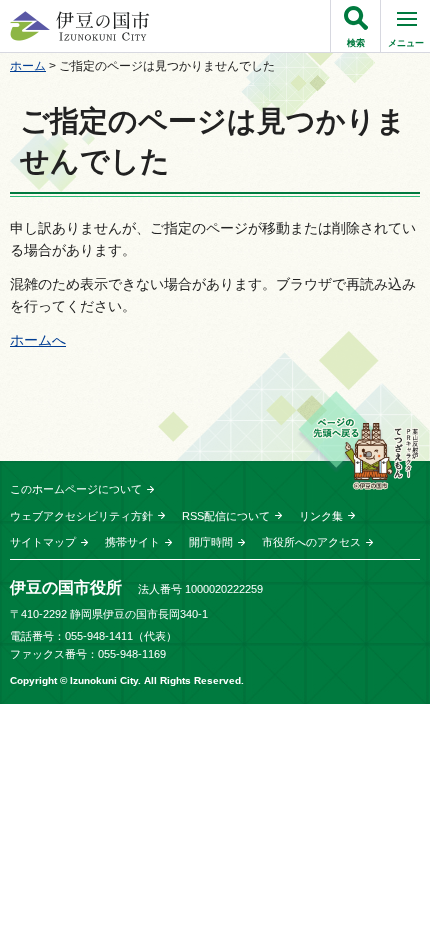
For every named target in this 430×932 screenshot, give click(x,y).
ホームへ (38, 340)
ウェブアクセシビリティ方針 (81, 516)
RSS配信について (226, 516)
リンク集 (321, 516)
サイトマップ (43, 542)
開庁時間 (211, 542)
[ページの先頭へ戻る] (358, 441)
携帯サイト (132, 542)
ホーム (28, 66)
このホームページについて (76, 489)
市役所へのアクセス (311, 542)
